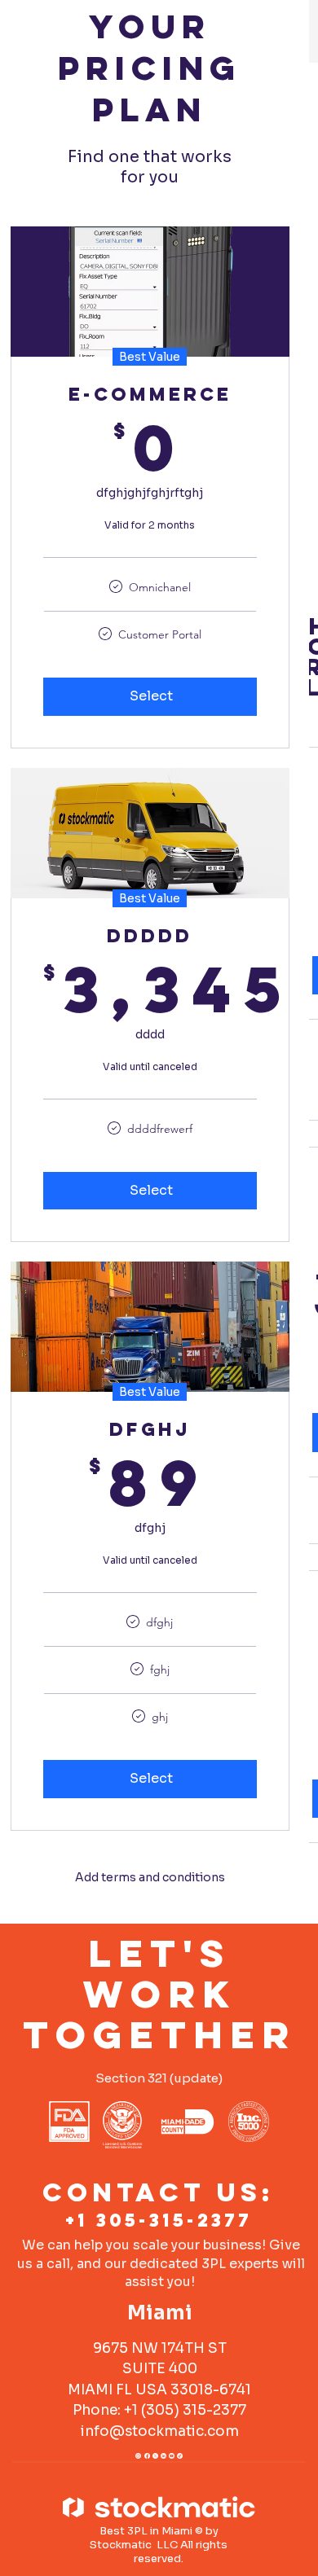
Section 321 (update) (159, 2078)
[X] (155, 2454)
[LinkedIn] (163, 2454)
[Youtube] (172, 2454)
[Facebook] (147, 2454)
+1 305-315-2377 (159, 2220)
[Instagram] (138, 2454)
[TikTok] (180, 2454)
